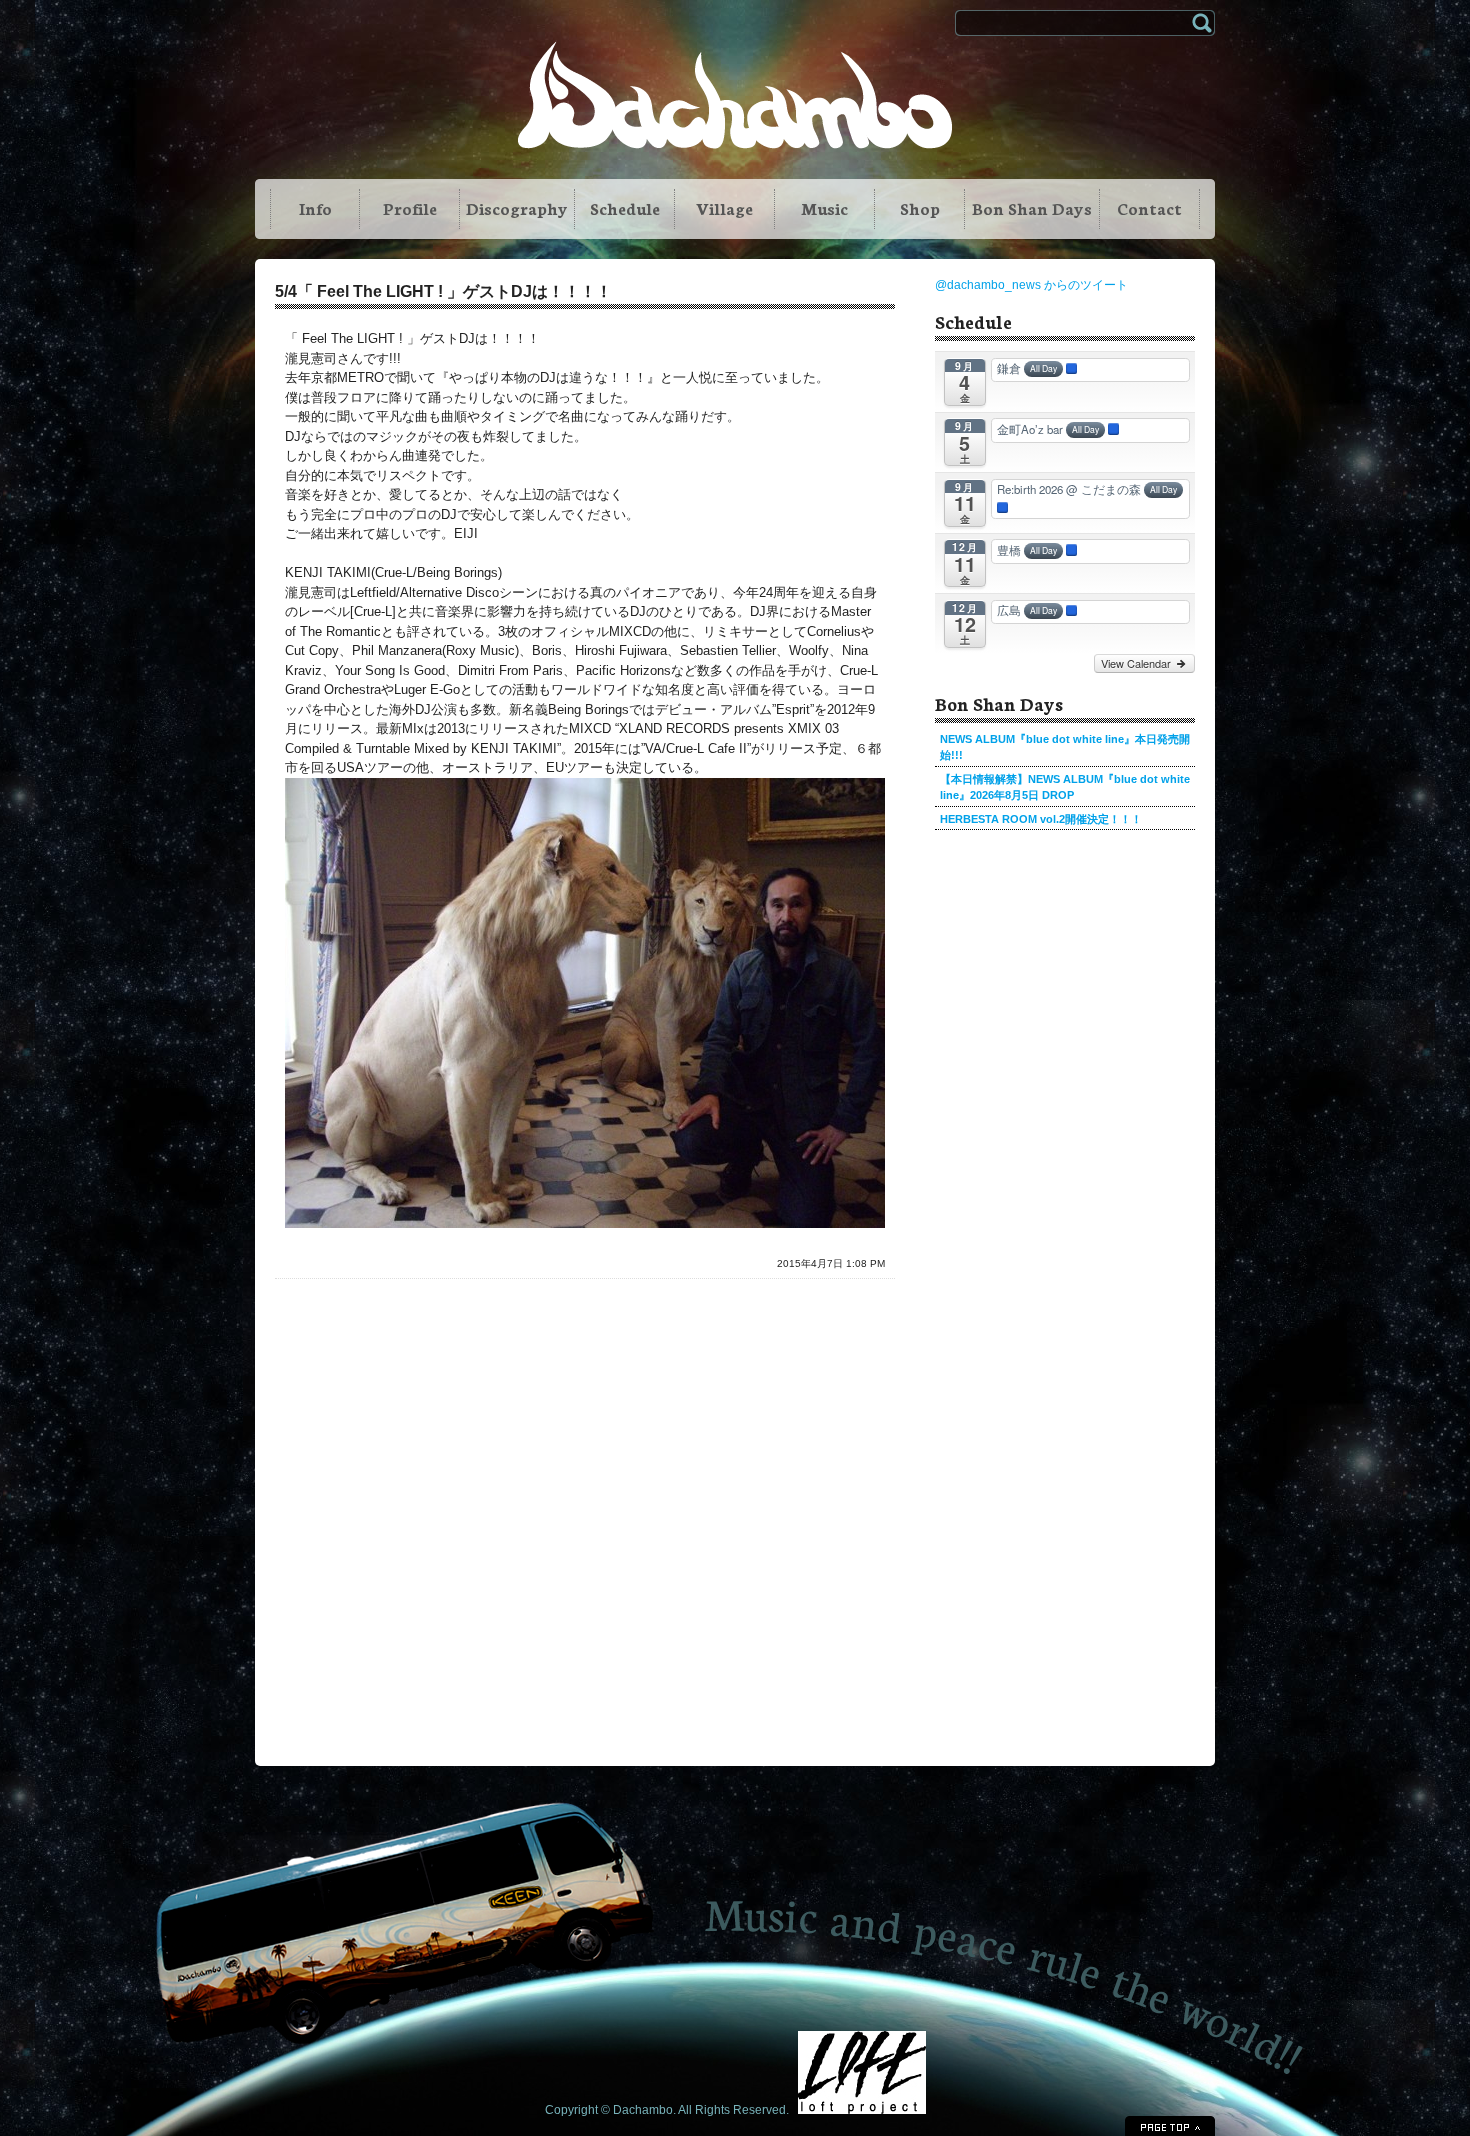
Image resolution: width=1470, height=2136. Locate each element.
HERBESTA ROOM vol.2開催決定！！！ (1041, 819)
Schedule (625, 207)
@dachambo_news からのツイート (1031, 285)
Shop (920, 207)
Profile (410, 207)
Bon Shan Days (1032, 207)
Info (315, 207)
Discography (517, 207)
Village (724, 207)
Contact (1149, 207)
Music (824, 207)
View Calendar (1137, 663)
